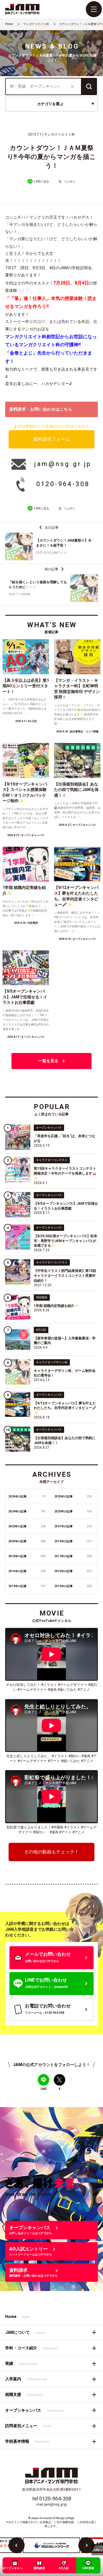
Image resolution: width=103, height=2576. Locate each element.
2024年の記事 (27, 1511)
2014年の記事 (27, 1586)
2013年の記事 (73, 1586)
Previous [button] (17, 2545)
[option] (51, 2545)
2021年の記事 (73, 1526)
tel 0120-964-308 (52, 2499)
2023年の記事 (73, 1511)
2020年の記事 (27, 1541)
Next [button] (86, 2545)
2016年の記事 (27, 1571)
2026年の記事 (27, 1496)
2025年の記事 (73, 1496)
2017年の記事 (73, 1556)
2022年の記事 (27, 1526)
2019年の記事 (73, 1541)
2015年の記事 (73, 1571)
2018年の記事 (27, 1556)
